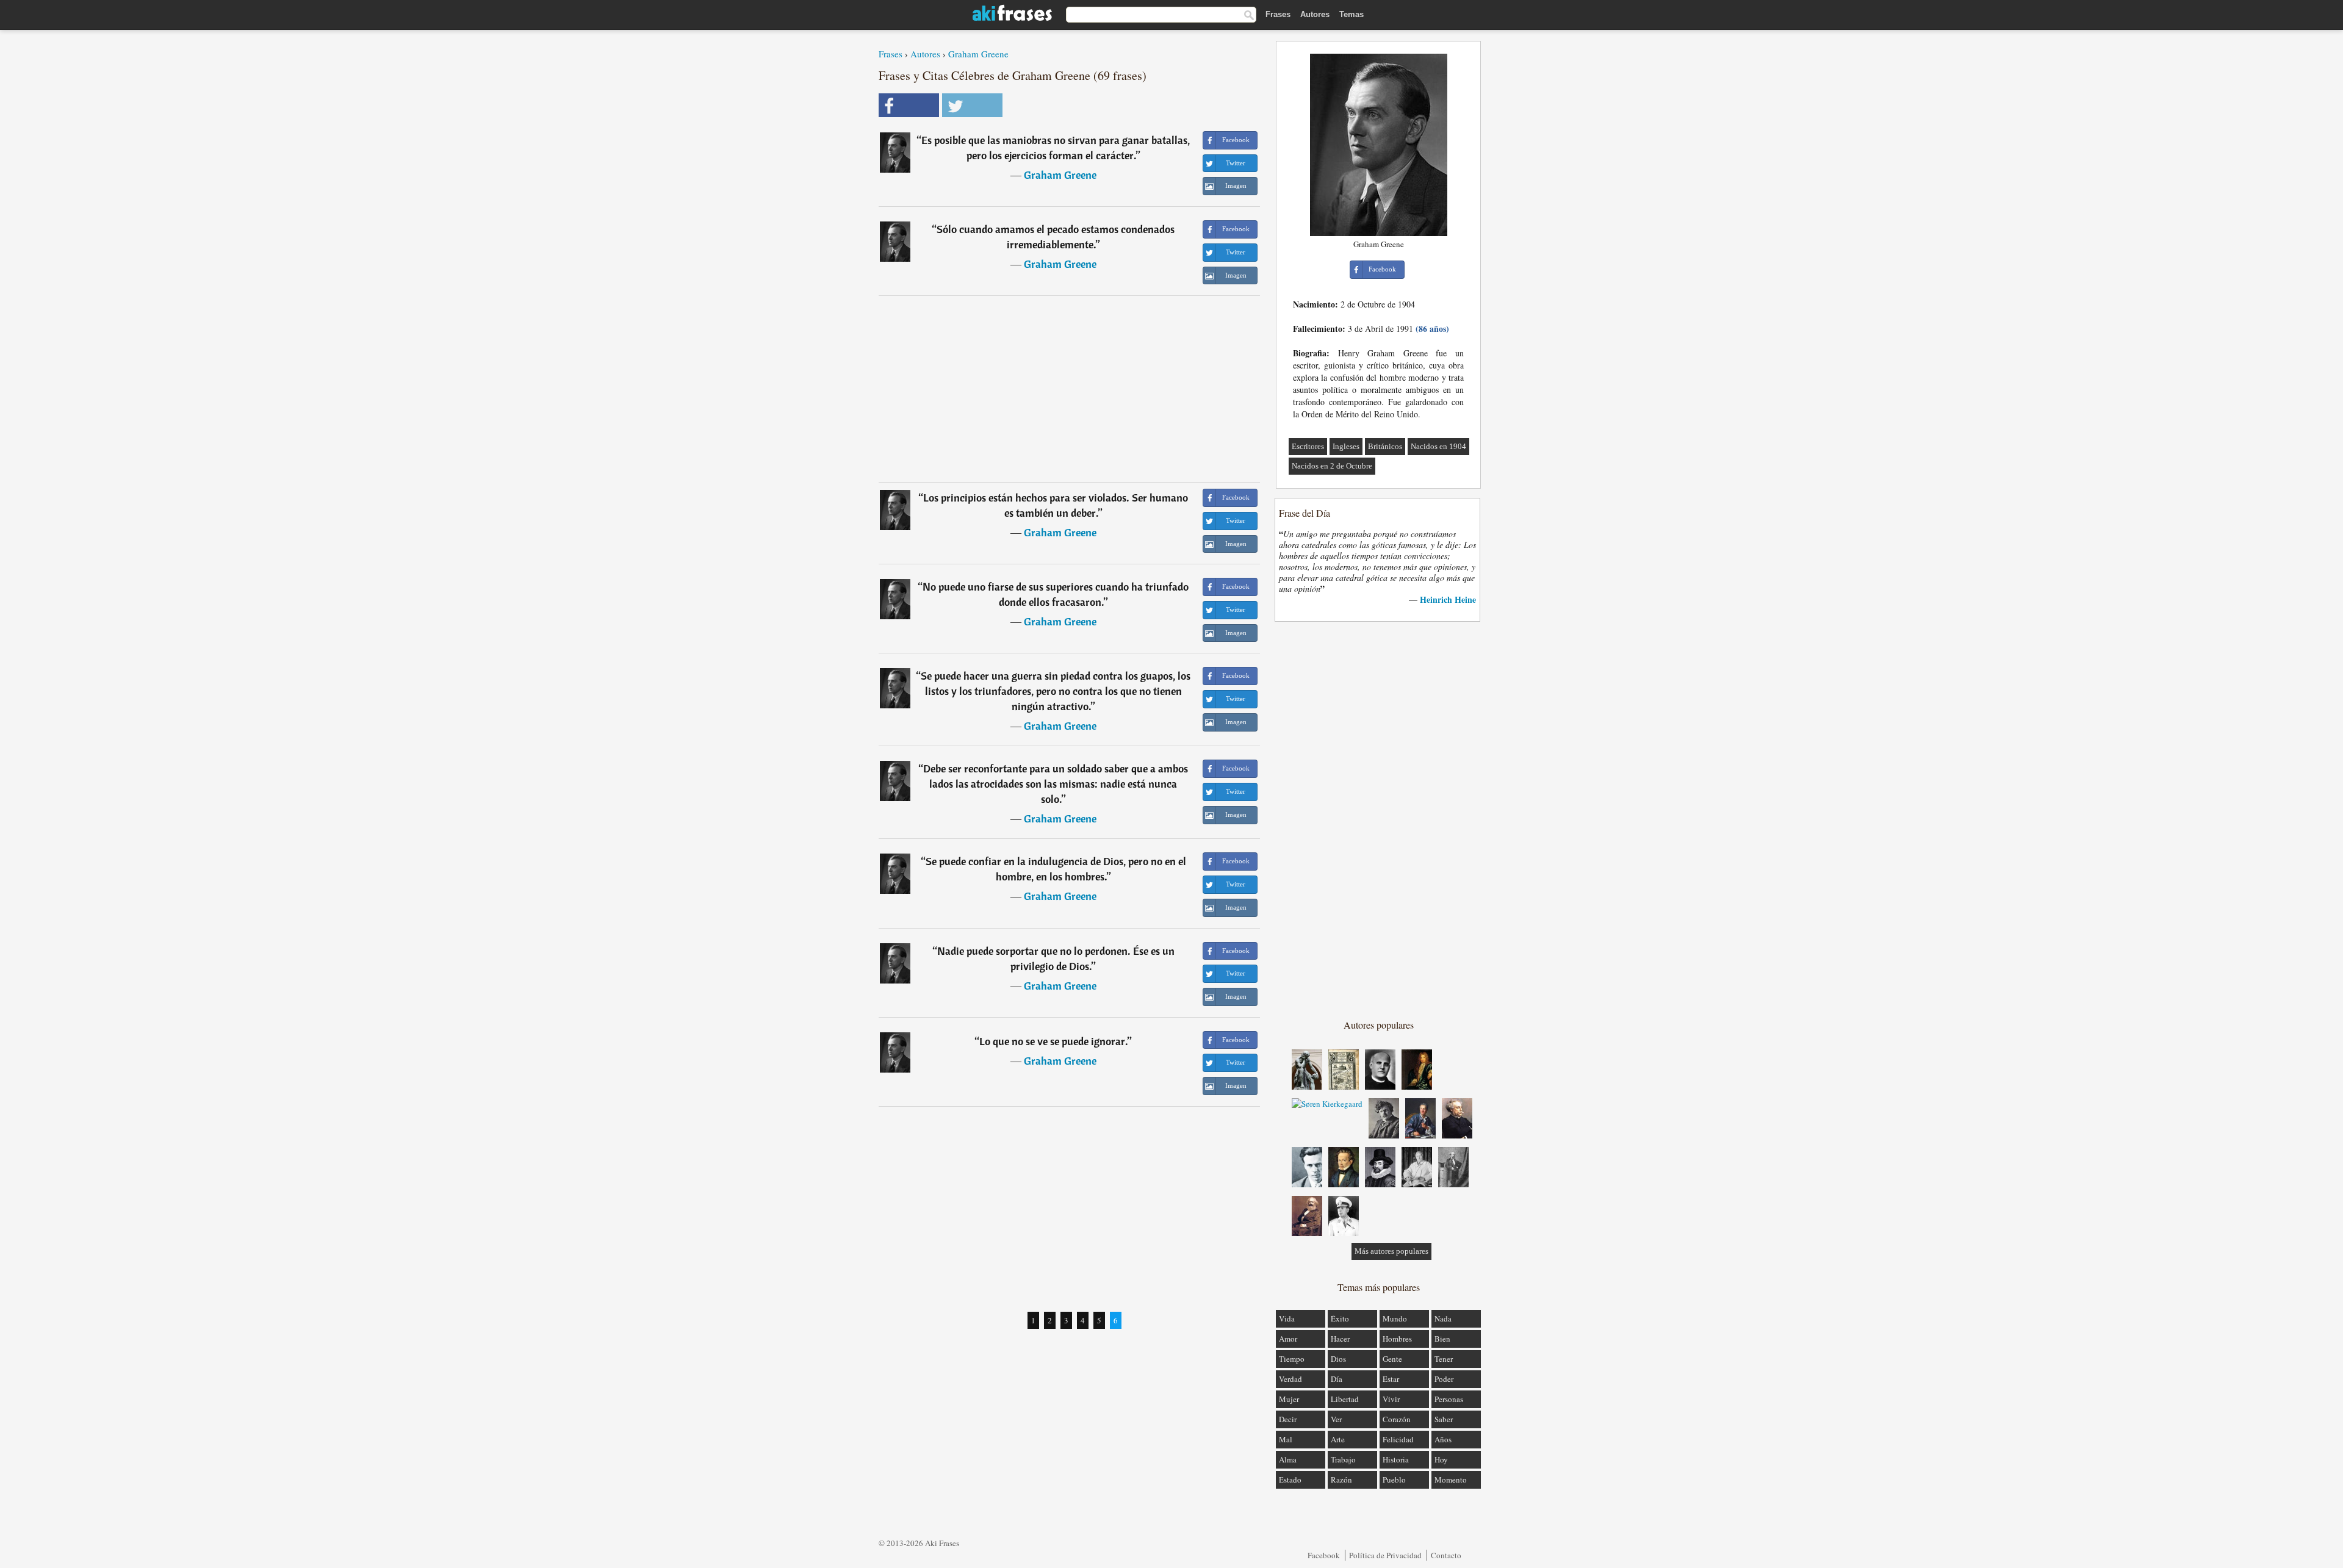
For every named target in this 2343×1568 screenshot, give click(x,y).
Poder (1444, 1379)
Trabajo (1343, 1459)
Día (1337, 1379)
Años (1443, 1439)
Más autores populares (1391, 1251)
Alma (1288, 1459)
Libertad (1345, 1399)
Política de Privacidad (1385, 1555)
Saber (1444, 1419)
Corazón (1397, 1419)
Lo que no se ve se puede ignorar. (1053, 1041)
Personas (1449, 1399)
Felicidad (1398, 1439)
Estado (1290, 1480)
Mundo (1395, 1318)
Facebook (1324, 1555)
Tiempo (1292, 1359)
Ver (1336, 1419)
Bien (1442, 1339)
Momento (1451, 1480)
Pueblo (1394, 1480)
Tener (1444, 1359)
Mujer (1289, 1399)
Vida (1287, 1318)
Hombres (1397, 1339)
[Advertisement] (1070, 389)
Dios (1338, 1359)
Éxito (1340, 1318)
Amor (1288, 1339)
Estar (1391, 1379)
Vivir (1391, 1399)
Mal (1286, 1439)
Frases (1278, 14)
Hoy (1441, 1459)
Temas (1351, 14)
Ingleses (1346, 446)
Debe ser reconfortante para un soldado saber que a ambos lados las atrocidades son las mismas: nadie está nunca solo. (1056, 784)
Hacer (1340, 1339)
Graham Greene (978, 54)
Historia (1396, 1459)
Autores (1315, 14)
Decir (1288, 1419)
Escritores (1308, 446)
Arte (1338, 1439)
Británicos (1385, 446)
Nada (1443, 1318)
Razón (1341, 1480)
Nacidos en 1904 (1438, 446)
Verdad (1290, 1379)
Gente (1392, 1359)
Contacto (1446, 1555)
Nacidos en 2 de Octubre (1332, 466)
